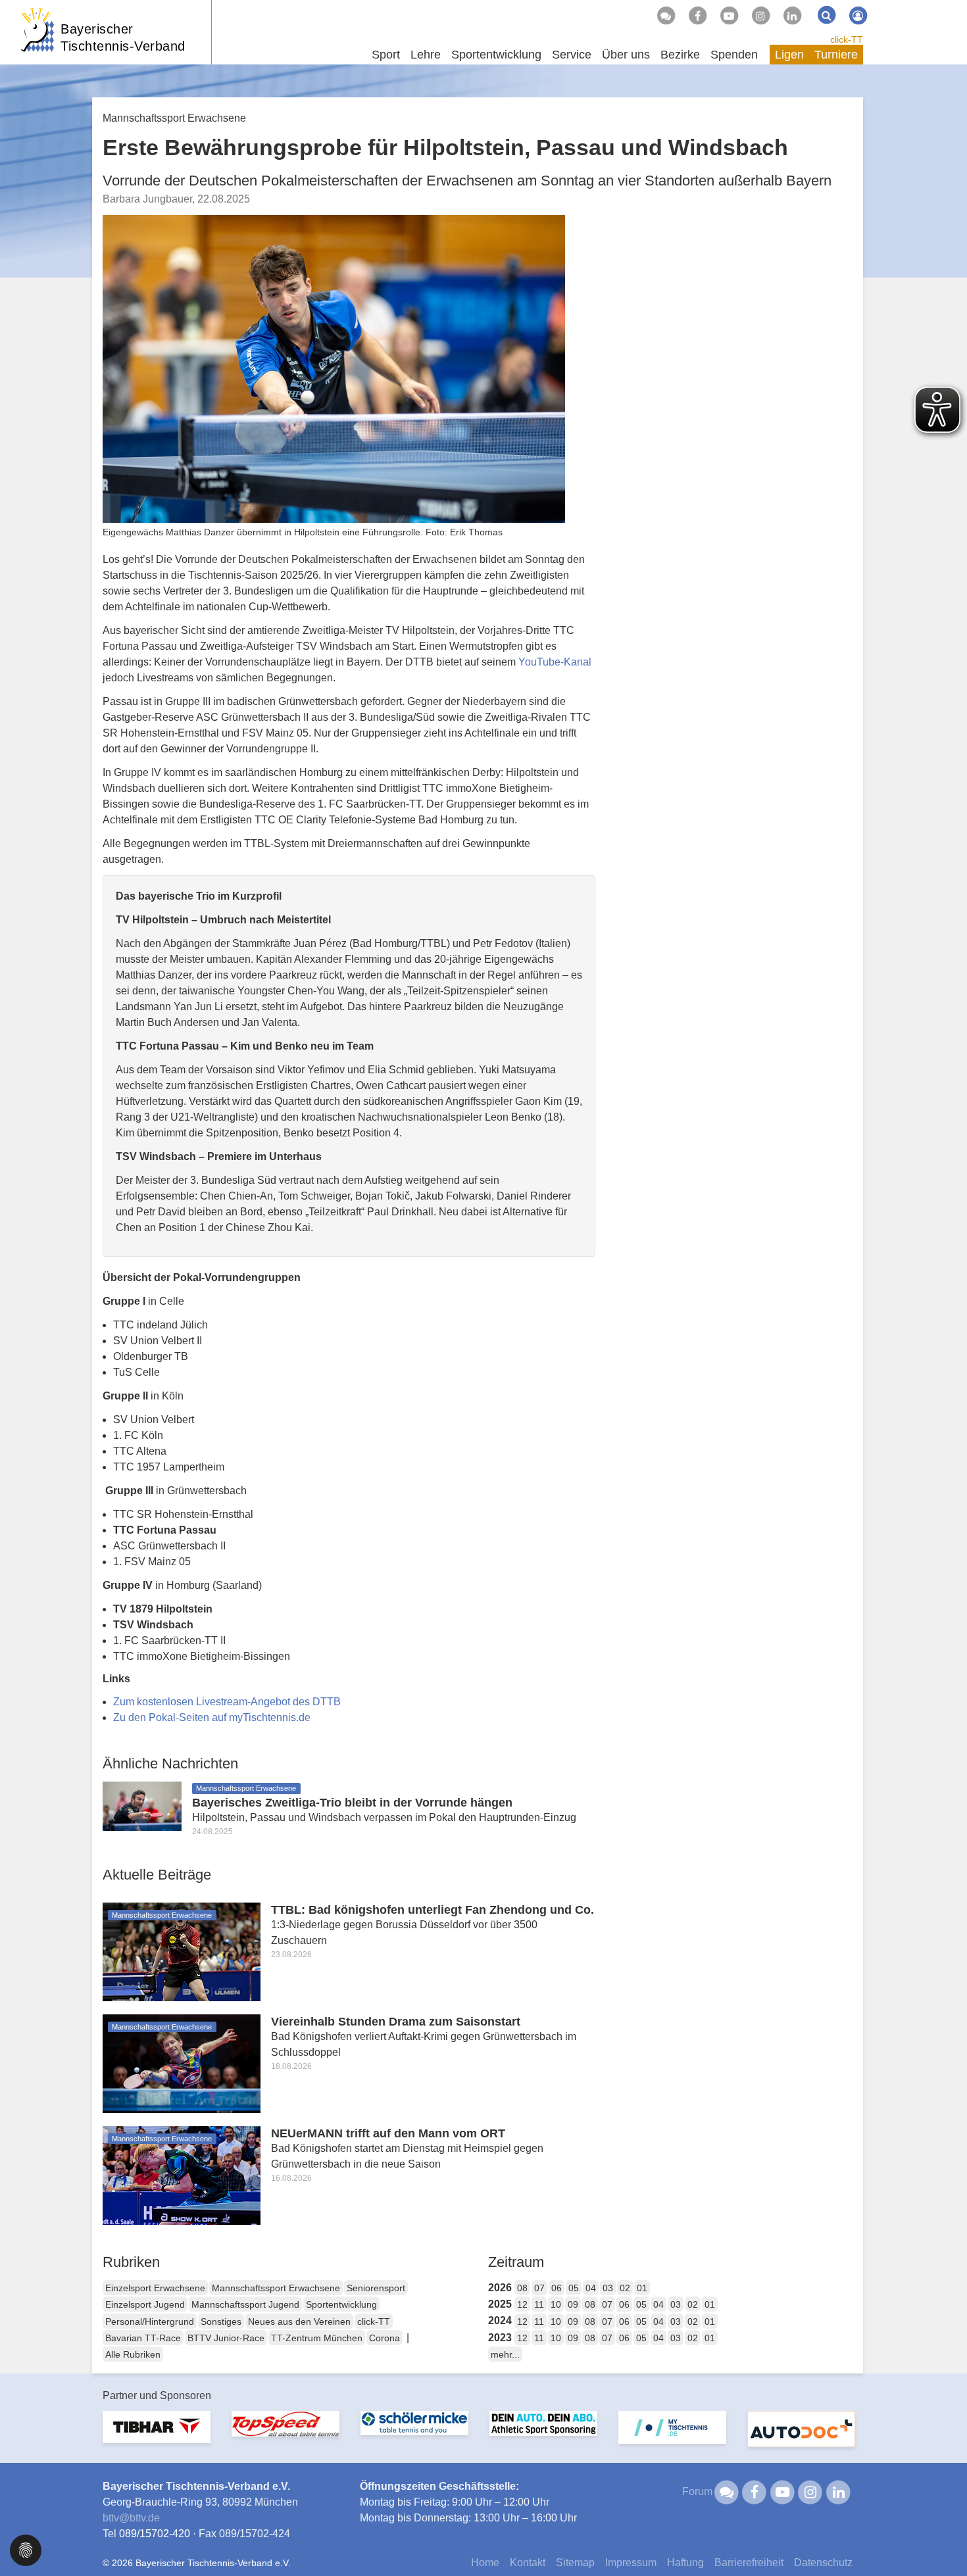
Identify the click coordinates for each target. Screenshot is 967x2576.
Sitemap (575, 2563)
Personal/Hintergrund (150, 2321)
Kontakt (528, 2563)
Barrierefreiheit (749, 2563)
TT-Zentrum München (317, 2338)
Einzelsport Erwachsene (155, 2288)
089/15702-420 (155, 2534)
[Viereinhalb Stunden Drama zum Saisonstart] (182, 2063)
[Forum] (666, 16)
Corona (384, 2338)
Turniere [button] (836, 55)
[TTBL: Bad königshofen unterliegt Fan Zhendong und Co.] (182, 1951)
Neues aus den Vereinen (299, 2321)
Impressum (631, 2563)
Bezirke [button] (680, 55)
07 (539, 2288)
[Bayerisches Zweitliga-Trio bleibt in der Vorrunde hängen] (142, 1805)
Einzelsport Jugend (145, 2304)
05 (574, 2288)
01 (642, 2288)
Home (485, 2563)
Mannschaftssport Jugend (245, 2304)
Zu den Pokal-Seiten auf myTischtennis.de (212, 1717)
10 (556, 2304)
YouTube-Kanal (555, 662)
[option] (157, 2435)
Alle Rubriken (133, 2354)
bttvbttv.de (131, 2518)
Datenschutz (823, 2563)
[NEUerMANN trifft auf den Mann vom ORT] (182, 2175)
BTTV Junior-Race (226, 2338)
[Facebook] (697, 16)
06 (557, 2288)
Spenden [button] (734, 55)
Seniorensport (376, 2288)
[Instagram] (760, 16)
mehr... (505, 2354)
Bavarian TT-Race (143, 2338)
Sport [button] (386, 55)
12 (522, 2304)
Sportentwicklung (341, 2304)
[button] (26, 2549)
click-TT (847, 39)
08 (522, 2288)
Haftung (685, 2563)
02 (625, 2288)
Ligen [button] (789, 55)
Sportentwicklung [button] (496, 55)
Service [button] (572, 55)
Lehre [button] (426, 55)
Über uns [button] (626, 55)
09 (573, 2304)
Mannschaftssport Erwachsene (276, 2288)
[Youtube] (729, 16)
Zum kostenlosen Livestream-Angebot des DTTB (227, 1702)
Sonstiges (221, 2321)
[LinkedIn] (792, 16)
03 (608, 2288)
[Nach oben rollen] (941, 2539)
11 (539, 2304)
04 (591, 2288)
